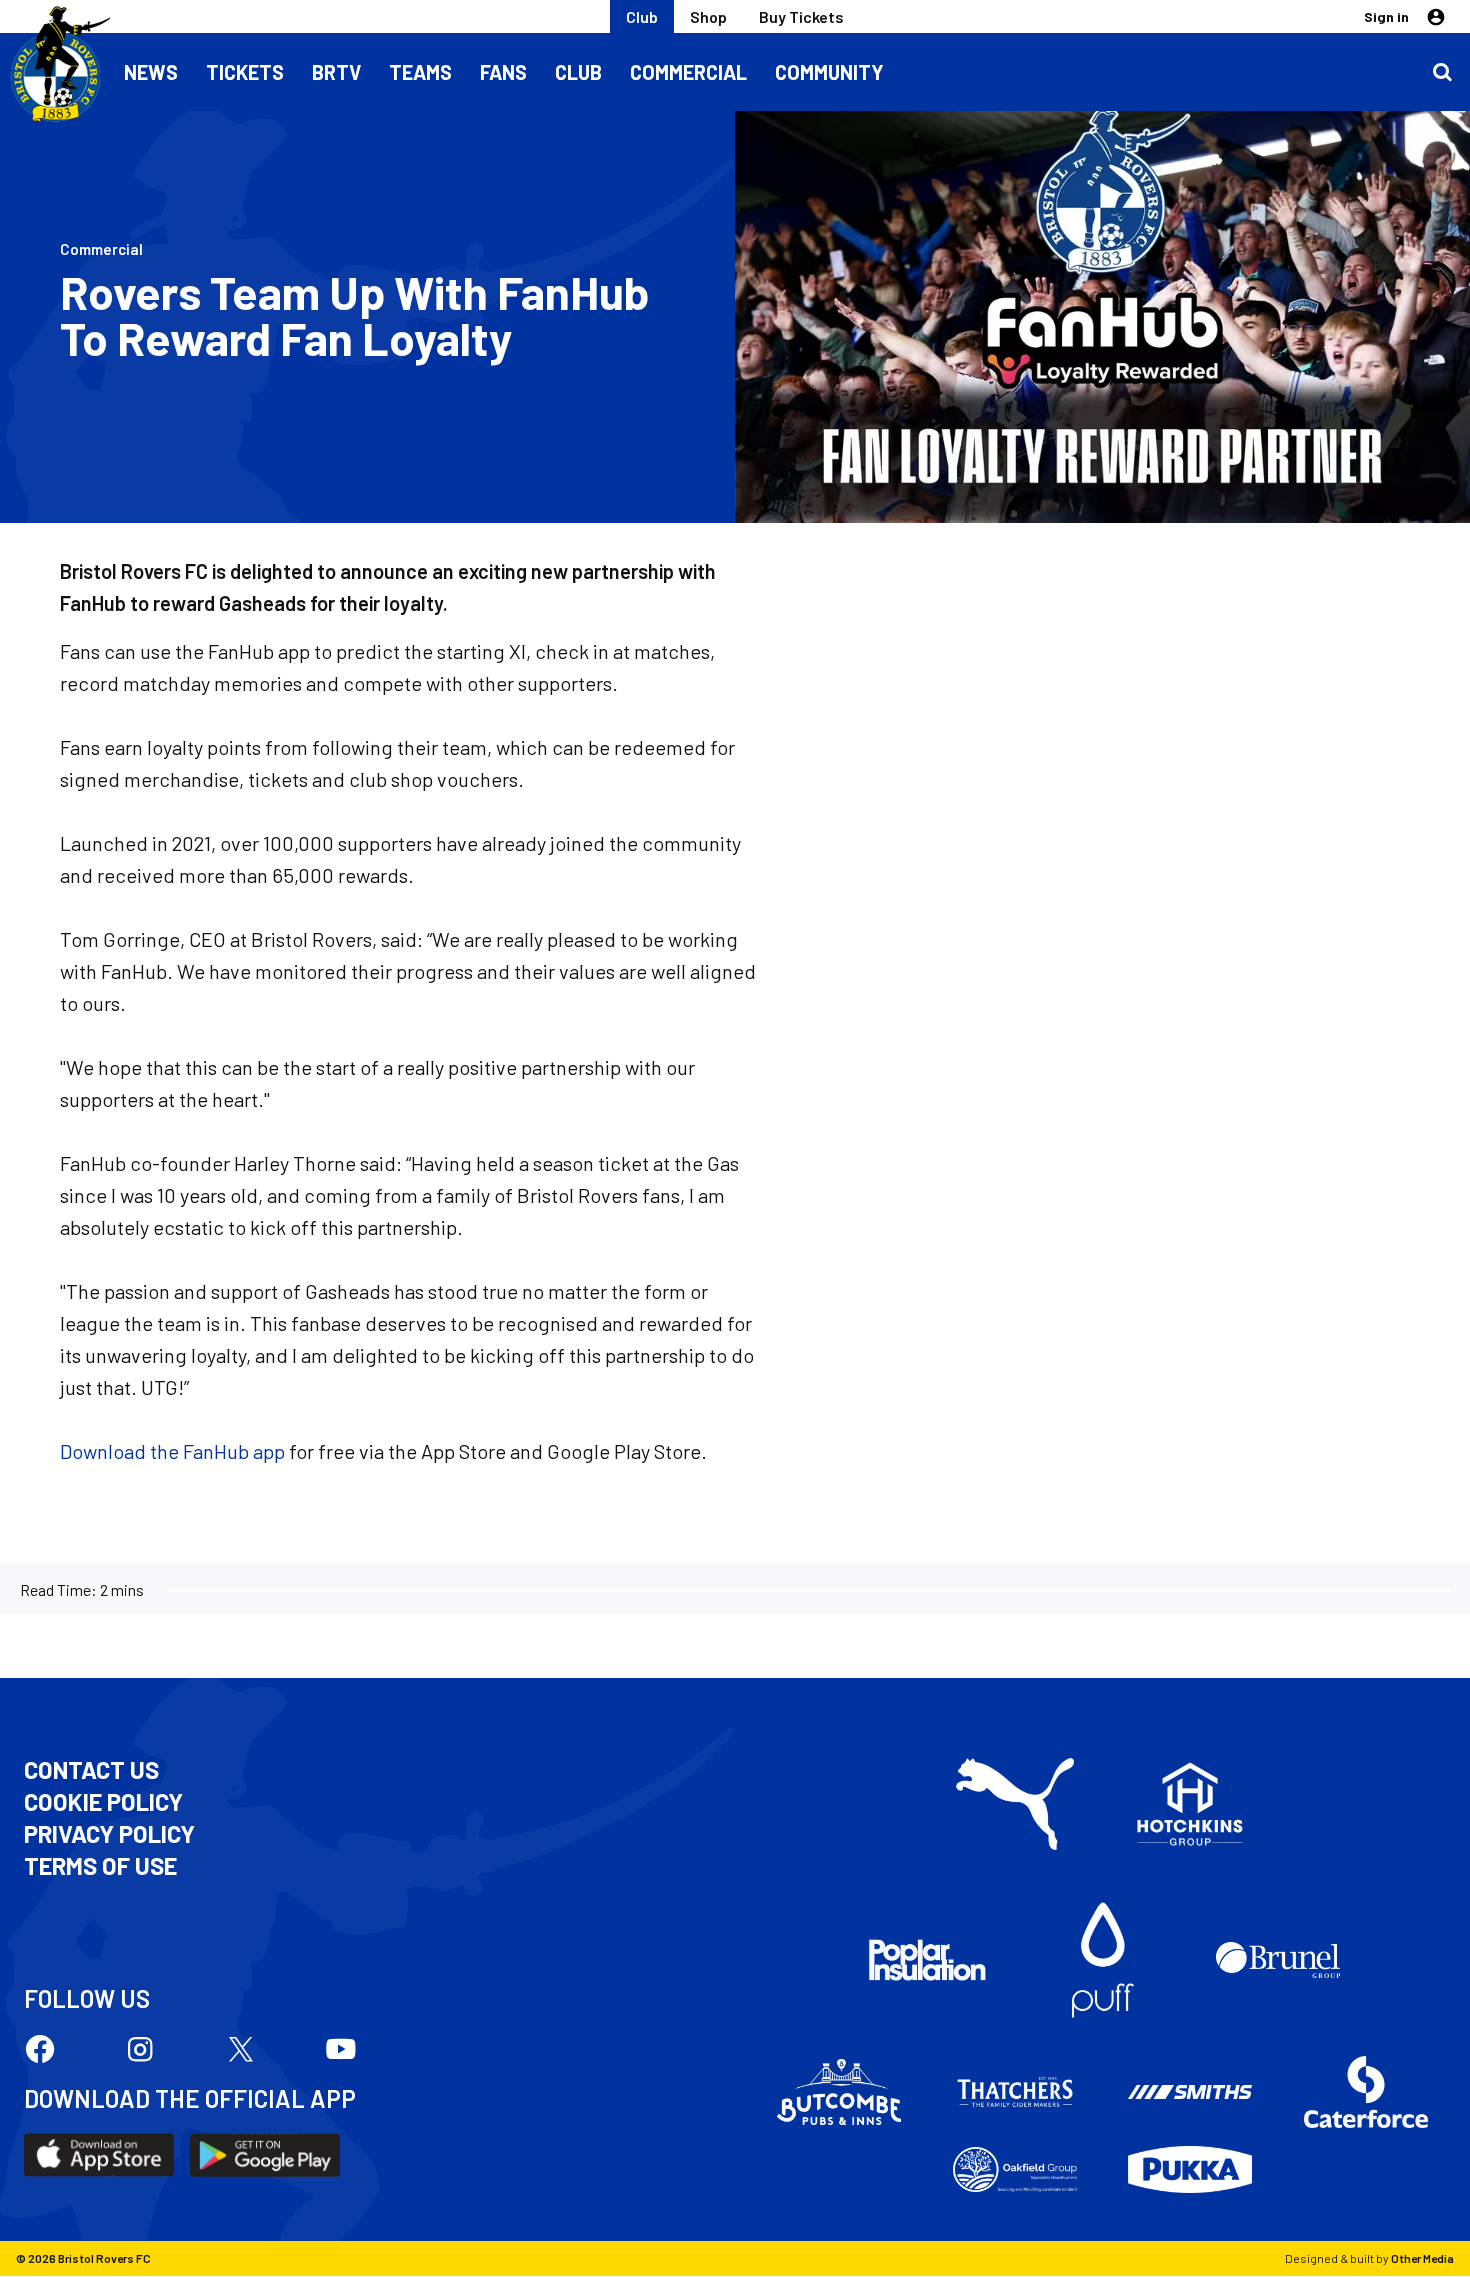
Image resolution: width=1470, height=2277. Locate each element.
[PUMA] (1015, 1804)
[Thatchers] (1015, 2092)
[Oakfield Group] (1015, 2170)
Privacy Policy (109, 1834)
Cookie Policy (103, 1802)
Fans (503, 72)
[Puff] (1103, 1960)
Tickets (245, 72)
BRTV (336, 72)
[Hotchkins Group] (1190, 1804)
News (151, 72)
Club (642, 16)
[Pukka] (1190, 2169)
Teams (420, 72)
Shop (708, 16)
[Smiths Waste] (1190, 2092)
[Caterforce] (1366, 2092)
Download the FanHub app (172, 1451)
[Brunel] (1278, 1960)
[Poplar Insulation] (927, 1960)
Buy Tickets (801, 16)
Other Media (1422, 2258)
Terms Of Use (100, 1866)
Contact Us (91, 1770)
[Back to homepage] (55, 65)
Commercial (688, 72)
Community (829, 72)
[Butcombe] (839, 2092)
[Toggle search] (1442, 72)
